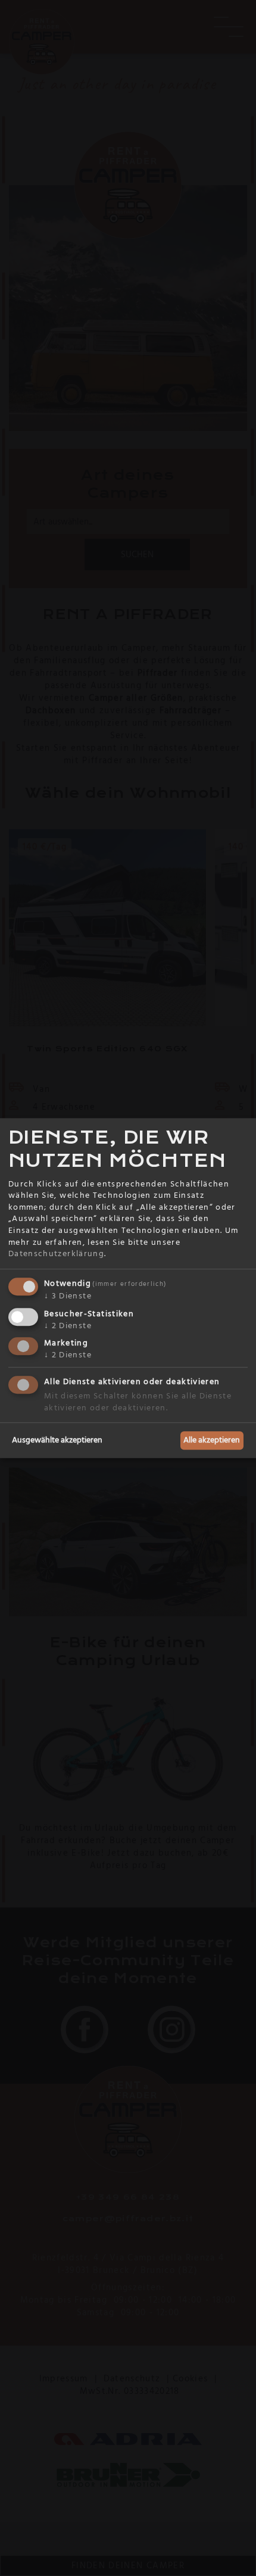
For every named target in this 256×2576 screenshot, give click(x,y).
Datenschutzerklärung (56, 1254)
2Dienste (68, 1326)
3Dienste (68, 1296)
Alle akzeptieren (212, 1440)
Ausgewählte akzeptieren (57, 1440)
